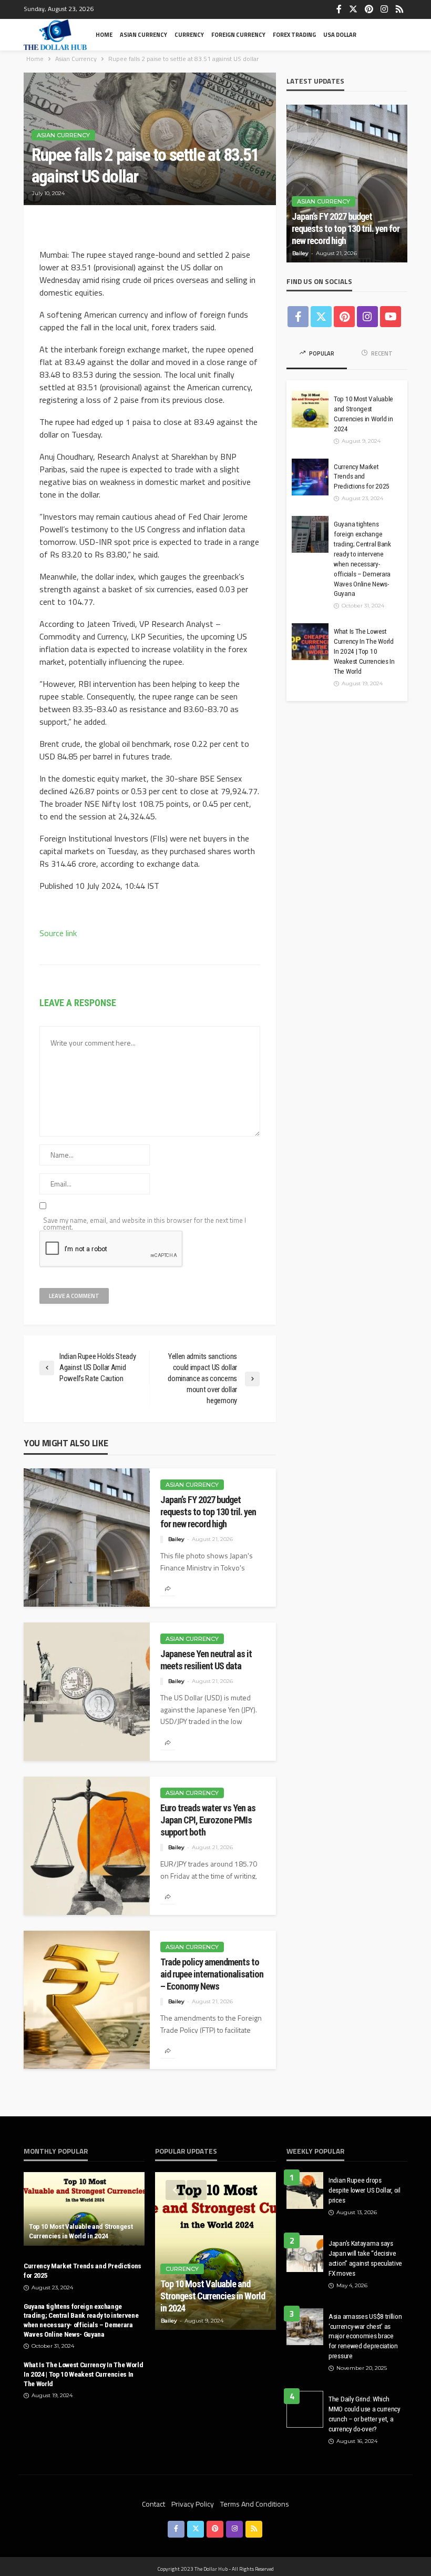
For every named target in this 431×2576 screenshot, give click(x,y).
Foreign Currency (238, 34)
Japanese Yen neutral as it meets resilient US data (206, 1660)
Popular (321, 353)
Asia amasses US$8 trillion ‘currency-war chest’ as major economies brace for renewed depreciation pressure (365, 2336)
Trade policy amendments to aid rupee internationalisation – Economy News (212, 1974)
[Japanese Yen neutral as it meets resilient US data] (87, 1692)
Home (104, 34)
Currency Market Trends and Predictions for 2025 (362, 476)
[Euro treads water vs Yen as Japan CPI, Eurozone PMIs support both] (87, 1846)
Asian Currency (143, 34)
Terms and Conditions (255, 2504)
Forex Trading (294, 34)
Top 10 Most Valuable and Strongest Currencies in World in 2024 (363, 414)
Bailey (176, 1539)
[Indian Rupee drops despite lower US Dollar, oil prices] (305, 2190)
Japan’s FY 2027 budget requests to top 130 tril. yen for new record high (208, 1512)
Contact (153, 2504)
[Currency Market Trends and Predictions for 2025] (310, 477)
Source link (58, 933)
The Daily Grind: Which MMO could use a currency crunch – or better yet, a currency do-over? (365, 2414)
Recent (381, 353)
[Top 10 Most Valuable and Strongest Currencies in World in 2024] (310, 409)
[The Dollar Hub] (55, 35)
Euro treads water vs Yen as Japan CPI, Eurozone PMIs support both (208, 1820)
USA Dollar (340, 34)
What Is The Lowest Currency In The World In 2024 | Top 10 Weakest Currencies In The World (364, 651)
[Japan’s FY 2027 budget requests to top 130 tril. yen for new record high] (87, 1538)
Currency (189, 34)
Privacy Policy (193, 2504)
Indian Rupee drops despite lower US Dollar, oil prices (365, 2190)
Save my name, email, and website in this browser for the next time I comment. (145, 1224)
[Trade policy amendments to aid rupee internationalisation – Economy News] (87, 2000)
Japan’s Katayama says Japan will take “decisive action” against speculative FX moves (365, 2258)
